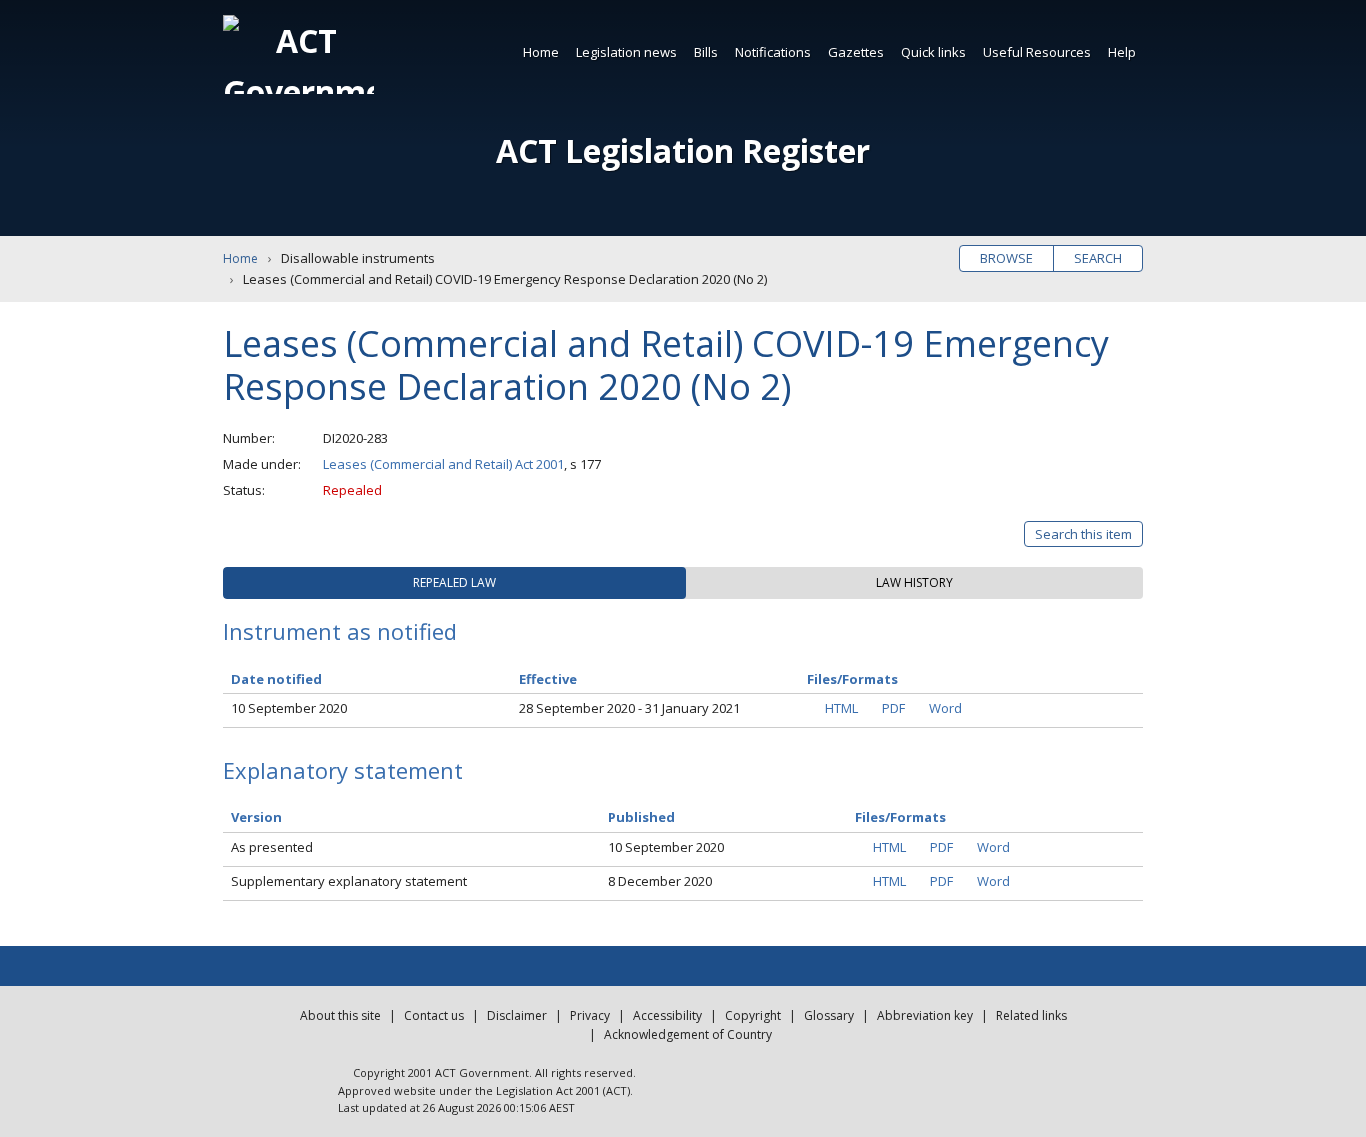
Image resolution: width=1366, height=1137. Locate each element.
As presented (272, 847)
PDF (893, 708)
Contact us (434, 1015)
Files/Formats (900, 817)
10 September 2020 (289, 708)
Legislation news (626, 52)
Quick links (933, 52)
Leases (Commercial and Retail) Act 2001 (443, 464)
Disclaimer (517, 1015)
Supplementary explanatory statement (349, 881)
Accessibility (667, 1015)
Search (1098, 258)
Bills (706, 52)
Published (641, 817)
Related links (1031, 1015)
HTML (841, 708)
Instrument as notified (340, 631)
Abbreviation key (925, 1015)
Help (1122, 52)
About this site (340, 1015)
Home (541, 52)
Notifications (773, 52)
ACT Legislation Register (683, 150)
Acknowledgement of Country (688, 1034)
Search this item (1083, 534)
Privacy (590, 1015)
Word (945, 708)
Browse (1006, 258)
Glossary (829, 1015)
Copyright (753, 1015)
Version (256, 817)
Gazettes (856, 52)
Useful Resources (1037, 52)
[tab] (454, 583)
